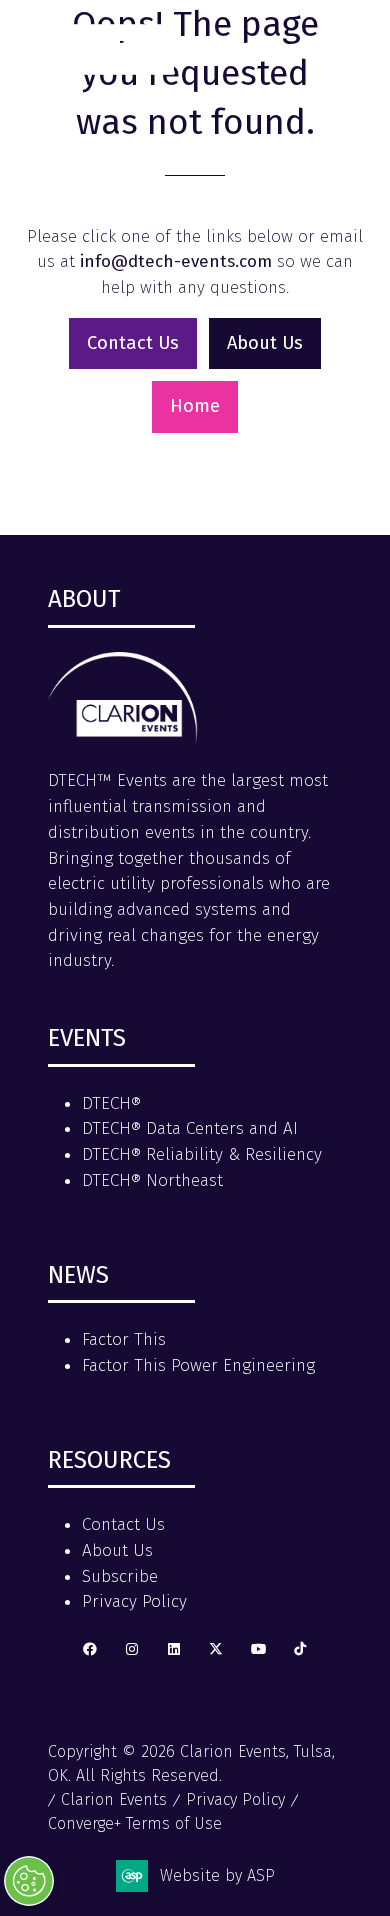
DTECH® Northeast (152, 1180)
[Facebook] (90, 1650)
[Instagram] (132, 1650)
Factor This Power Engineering (198, 1365)
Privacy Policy (134, 1601)
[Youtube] (258, 1650)
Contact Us (123, 1524)
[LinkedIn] (174, 1650)
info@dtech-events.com (176, 261)
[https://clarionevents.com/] (123, 738)
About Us (117, 1550)
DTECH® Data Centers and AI (190, 1128)
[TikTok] (300, 1650)
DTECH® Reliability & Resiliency (202, 1154)
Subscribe (120, 1576)
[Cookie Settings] (29, 1881)
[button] (348, 42)
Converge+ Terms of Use (135, 1823)
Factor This (124, 1339)
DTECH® (111, 1103)
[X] (216, 1650)
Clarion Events (114, 1799)
